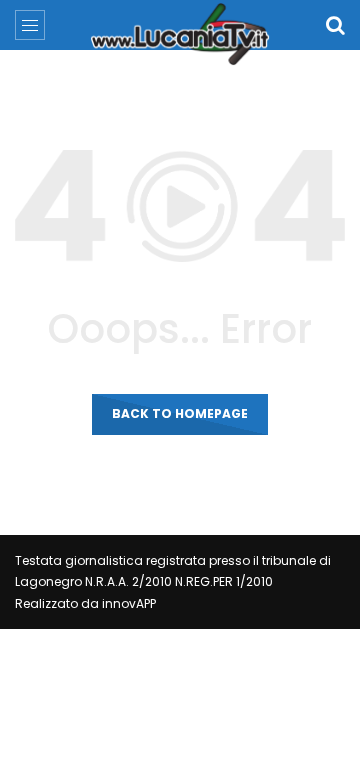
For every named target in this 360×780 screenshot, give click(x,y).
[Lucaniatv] (180, 34)
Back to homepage (180, 413)
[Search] (335, 25)
